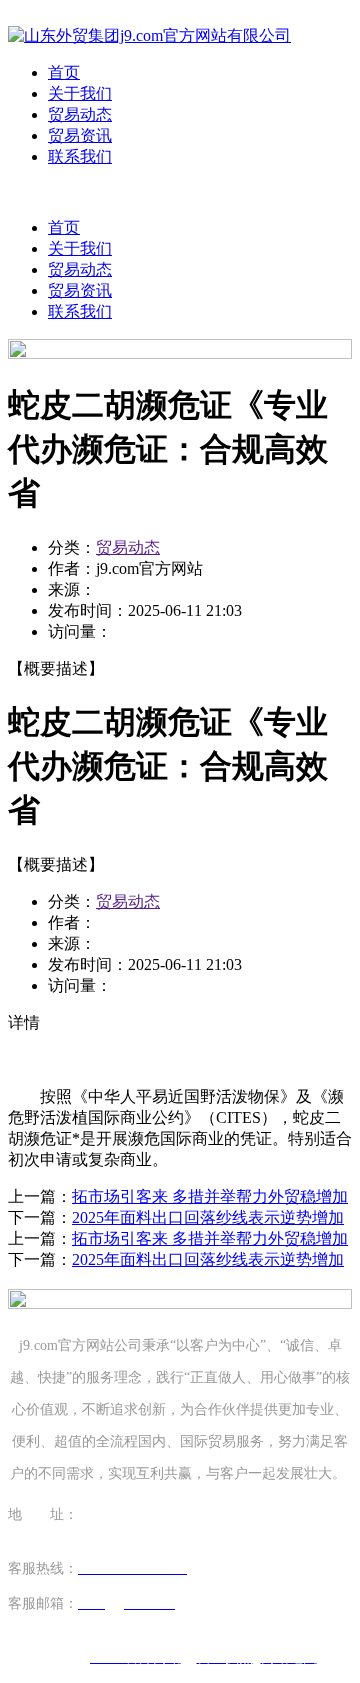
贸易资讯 (80, 135)
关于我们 (80, 93)
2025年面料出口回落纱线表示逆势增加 (208, 1217)
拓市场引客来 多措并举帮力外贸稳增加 (210, 1196)
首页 (64, 72)
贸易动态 (80, 114)
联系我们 (80, 156)
